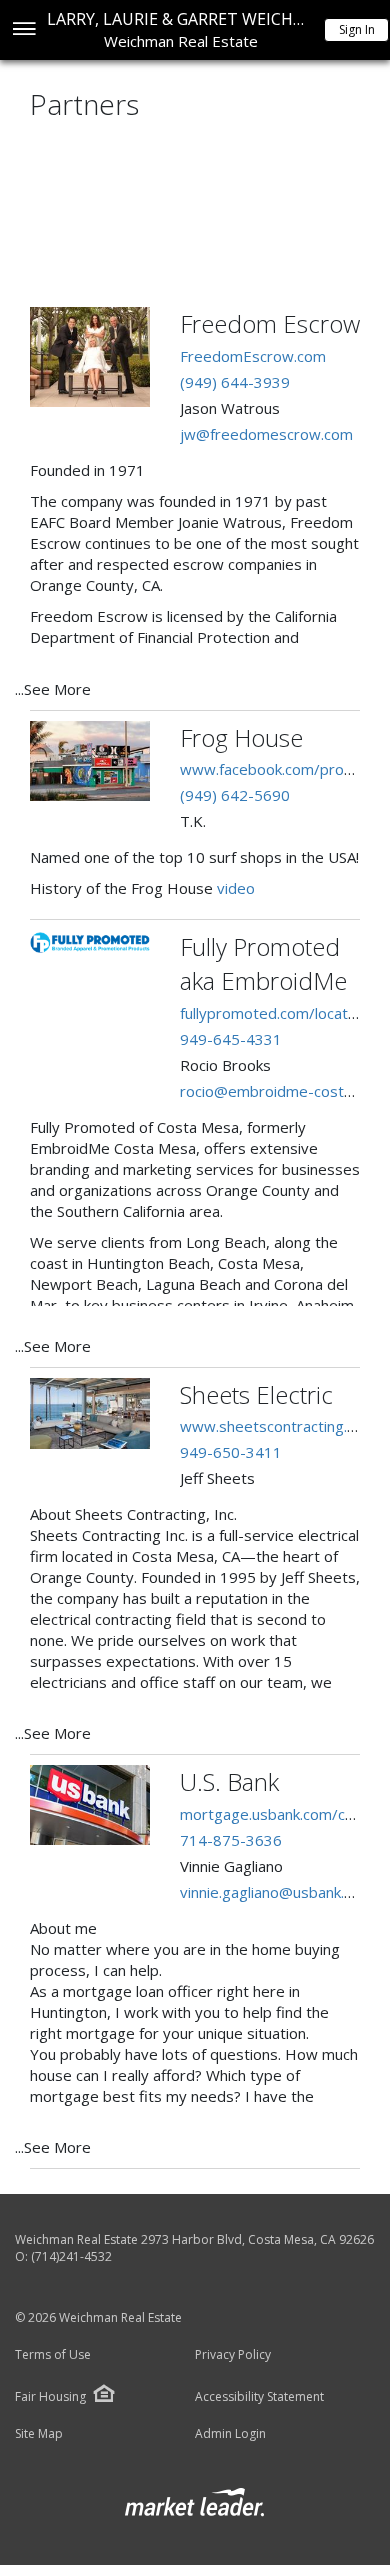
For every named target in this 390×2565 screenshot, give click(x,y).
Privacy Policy (233, 2355)
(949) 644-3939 (235, 382)
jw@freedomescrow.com (266, 434)
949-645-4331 (231, 1039)
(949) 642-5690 (235, 795)
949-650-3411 (231, 1452)
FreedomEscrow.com (253, 356)
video (236, 888)
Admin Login (230, 2434)
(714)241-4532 (71, 2256)
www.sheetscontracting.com (278, 1426)
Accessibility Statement (259, 2397)
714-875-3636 (231, 1840)
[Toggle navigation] (23, 30)
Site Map (39, 2434)
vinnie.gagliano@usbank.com (276, 1892)
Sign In (357, 29)
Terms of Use (53, 2355)
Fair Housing (50, 2396)
